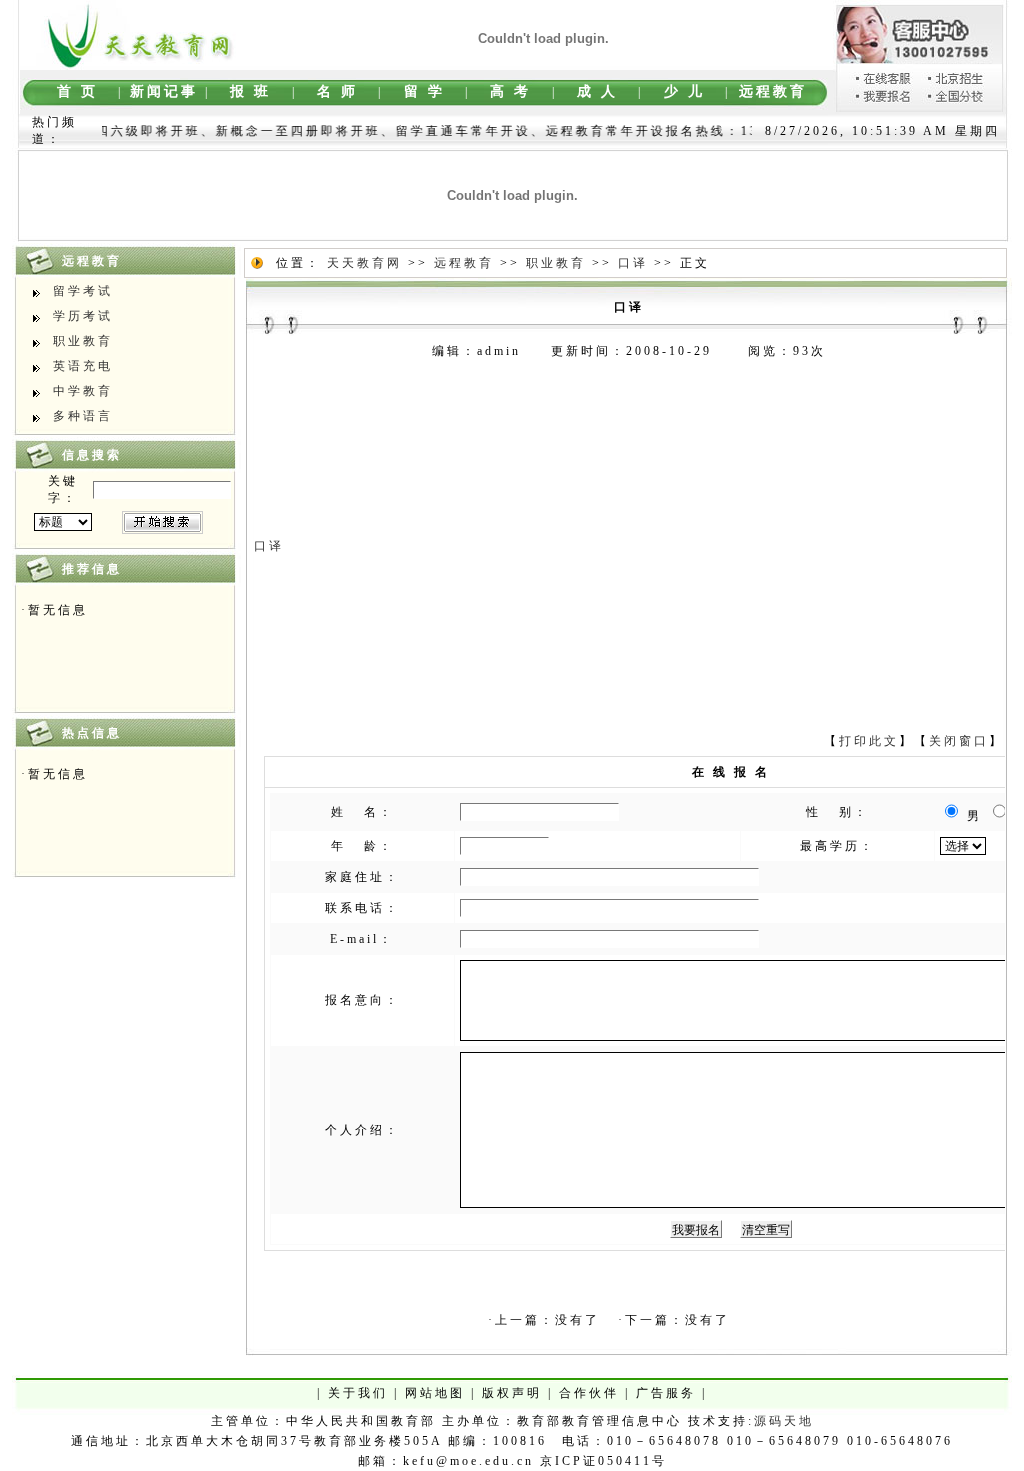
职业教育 (83, 341)
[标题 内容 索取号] (63, 522)
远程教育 (464, 263)
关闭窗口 (959, 741)
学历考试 (83, 316)
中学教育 (83, 391)
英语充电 (83, 366)
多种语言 (83, 416)
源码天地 (784, 1421)
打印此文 (869, 741)
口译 (633, 263)
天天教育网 (364, 263)
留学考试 (83, 291)
